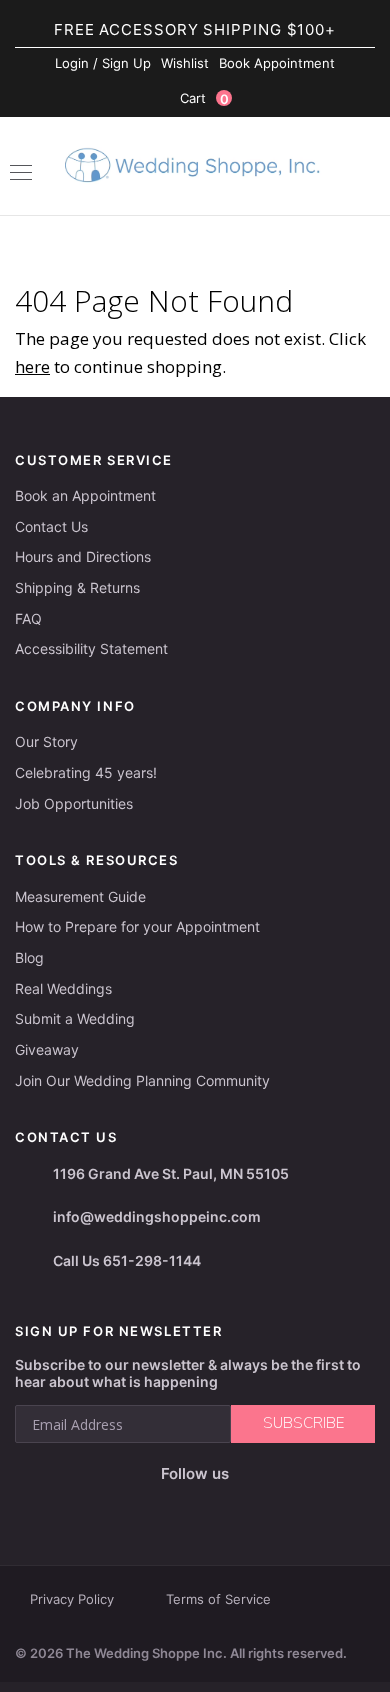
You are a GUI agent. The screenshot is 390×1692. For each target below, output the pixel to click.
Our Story (46, 741)
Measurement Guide (80, 896)
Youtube (209, 1506)
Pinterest (259, 1506)
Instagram (163, 1506)
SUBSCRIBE (303, 1423)
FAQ (28, 618)
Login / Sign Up (103, 63)
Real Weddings (63, 988)
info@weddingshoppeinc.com (157, 1216)
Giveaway (47, 1049)
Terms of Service (218, 1599)
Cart (204, 98)
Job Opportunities (74, 803)
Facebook (123, 1506)
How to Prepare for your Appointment (137, 926)
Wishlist (185, 63)
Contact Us (51, 526)
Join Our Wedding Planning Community (142, 1080)
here (32, 366)
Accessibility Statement (91, 648)
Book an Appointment (85, 495)
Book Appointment (277, 63)
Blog (29, 957)
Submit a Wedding (75, 1018)
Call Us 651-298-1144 (127, 1260)
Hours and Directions (83, 556)
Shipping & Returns (77, 587)
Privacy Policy (72, 1599)
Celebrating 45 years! (86, 772)
